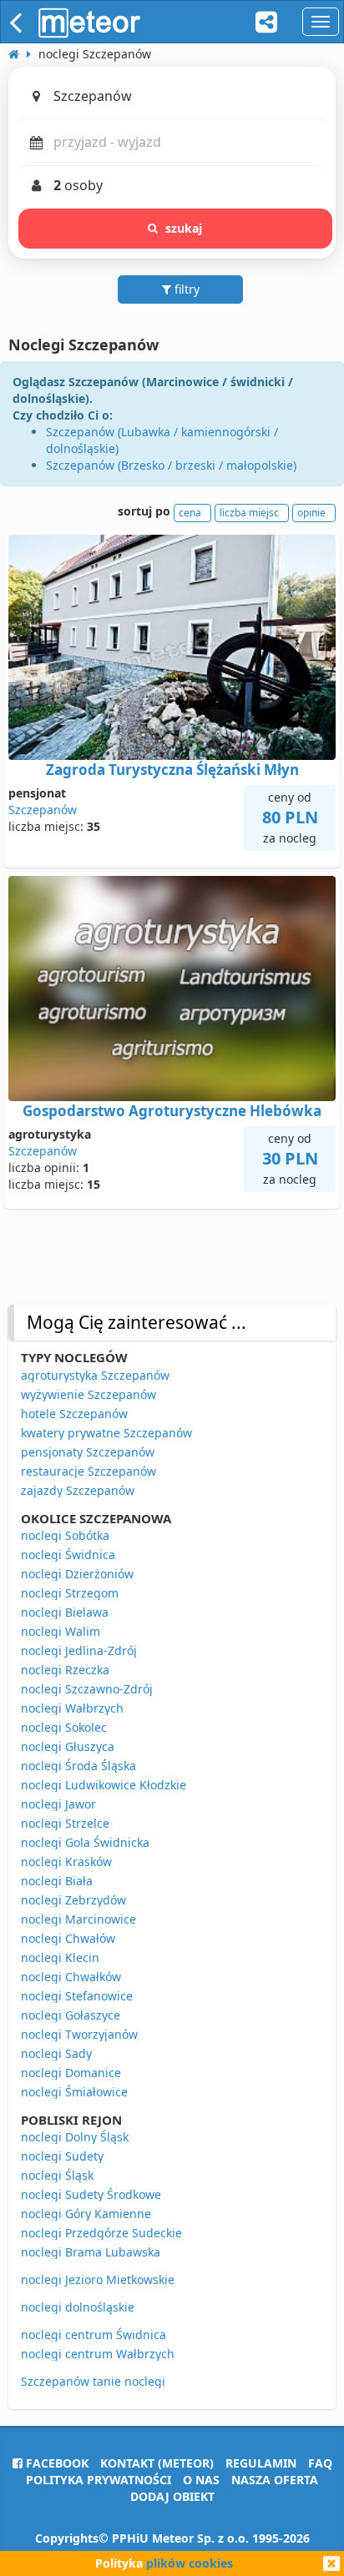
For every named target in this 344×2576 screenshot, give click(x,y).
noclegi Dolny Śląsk (75, 2137)
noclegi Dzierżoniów (77, 1574)
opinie (311, 513)
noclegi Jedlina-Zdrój (79, 1650)
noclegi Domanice (71, 2073)
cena (190, 513)
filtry (185, 289)
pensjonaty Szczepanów (88, 1452)
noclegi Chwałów (68, 1938)
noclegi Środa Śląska (78, 1766)
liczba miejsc (249, 513)
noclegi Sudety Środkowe (91, 2194)
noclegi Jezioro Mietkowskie (98, 2279)
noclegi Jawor (58, 1804)
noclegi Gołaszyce (71, 2015)
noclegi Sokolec (64, 1727)
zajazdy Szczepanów (78, 1490)
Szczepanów (43, 810)
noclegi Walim (61, 1631)
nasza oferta (275, 2480)
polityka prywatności (99, 2480)
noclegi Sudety (62, 2156)
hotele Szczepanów (74, 1414)
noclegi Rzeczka (65, 1670)
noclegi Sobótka (65, 1535)
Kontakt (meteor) (157, 2463)
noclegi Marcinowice (78, 1919)
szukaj (184, 228)
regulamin (261, 2463)
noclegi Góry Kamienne (86, 2214)
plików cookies (190, 2563)
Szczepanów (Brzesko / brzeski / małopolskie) (171, 465)
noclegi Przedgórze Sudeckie (101, 2233)
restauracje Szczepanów (89, 1471)
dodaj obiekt (172, 2496)
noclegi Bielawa (65, 1612)
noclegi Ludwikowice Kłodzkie (104, 1785)
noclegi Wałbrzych (72, 1708)
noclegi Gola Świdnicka (85, 1842)
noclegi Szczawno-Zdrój (87, 1689)
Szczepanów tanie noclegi (93, 2381)
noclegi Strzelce (65, 1823)
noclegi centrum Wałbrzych (98, 2354)
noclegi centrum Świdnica (94, 2334)
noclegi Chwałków (71, 1977)
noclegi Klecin (60, 1957)
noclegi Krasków (66, 1862)
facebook (56, 2463)
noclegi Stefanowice (77, 1996)
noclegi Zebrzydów (73, 1900)
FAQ (320, 2463)
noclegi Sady (56, 2053)
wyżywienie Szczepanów (89, 1394)
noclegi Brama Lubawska (91, 2252)
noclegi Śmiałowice (74, 2092)
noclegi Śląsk (57, 2175)
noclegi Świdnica (68, 1555)
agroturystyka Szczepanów (95, 1375)
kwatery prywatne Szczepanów (106, 1433)
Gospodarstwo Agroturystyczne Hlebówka (172, 1111)
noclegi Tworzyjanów (79, 2034)
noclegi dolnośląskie (78, 2307)
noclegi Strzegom (70, 1593)
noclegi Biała (57, 1881)
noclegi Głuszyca (68, 1746)
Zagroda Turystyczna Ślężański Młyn (172, 770)
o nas (201, 2480)
